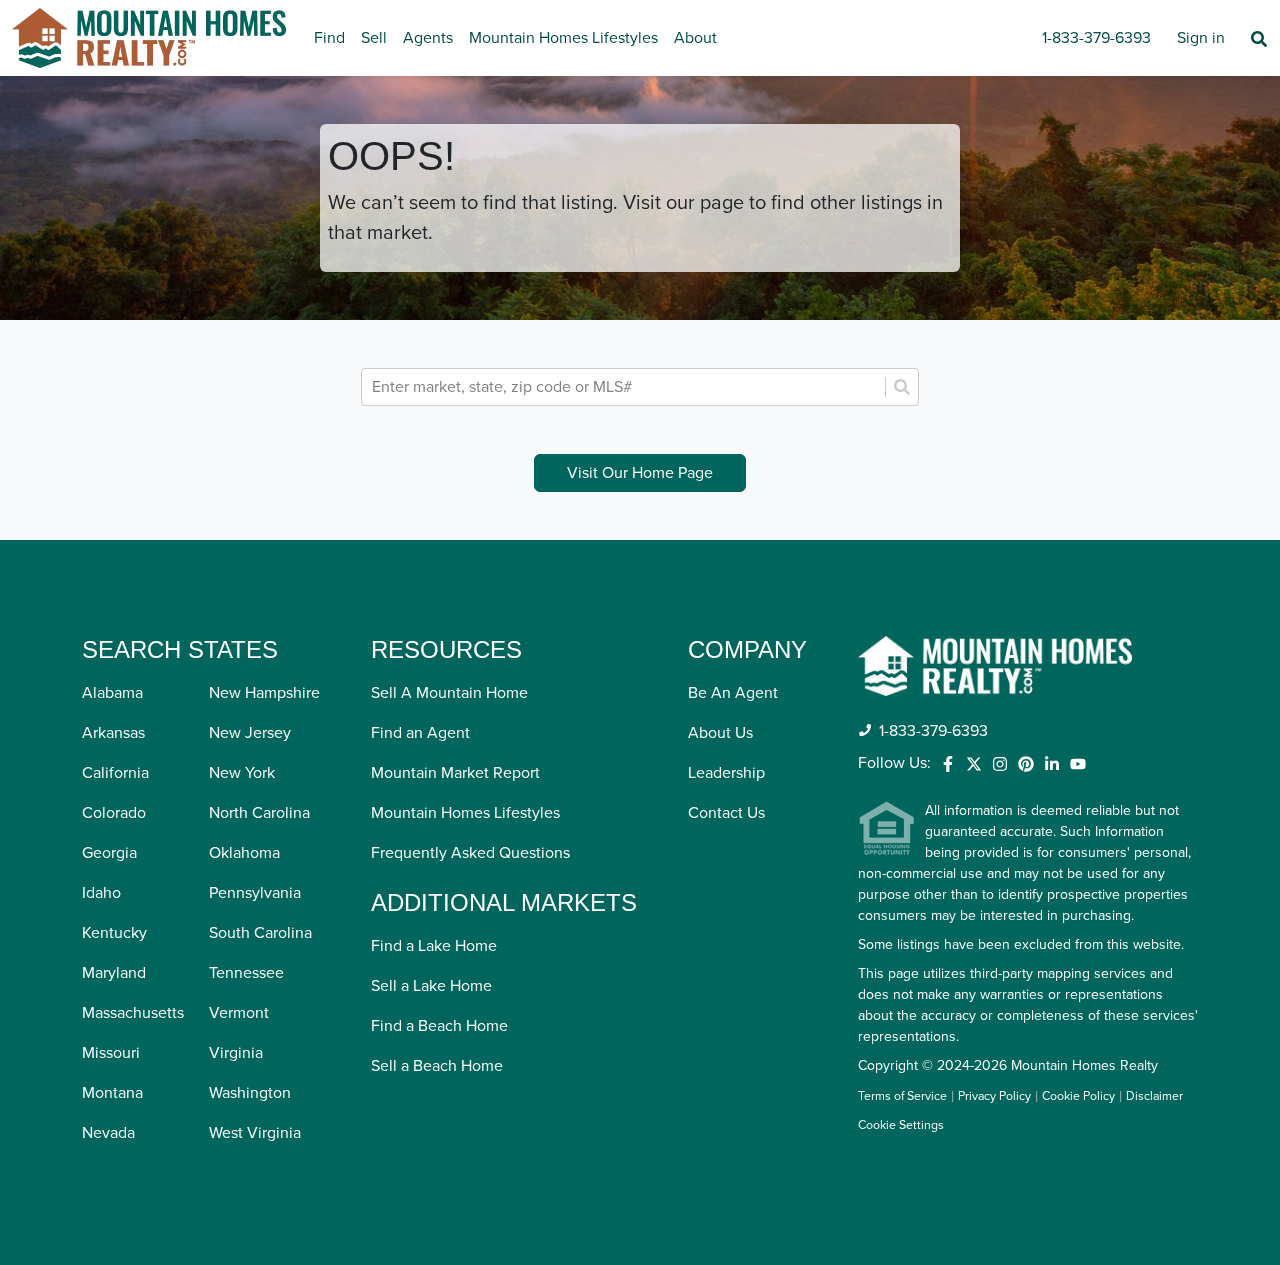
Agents (428, 38)
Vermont (239, 1013)
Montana (112, 1093)
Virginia (236, 1053)
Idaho (101, 893)
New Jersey (250, 733)
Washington (250, 1093)
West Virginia (255, 1133)
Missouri (111, 1053)
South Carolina (260, 933)
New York (242, 773)
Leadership (726, 773)
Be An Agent (733, 693)
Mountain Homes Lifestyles (563, 38)
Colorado (114, 813)
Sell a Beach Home (437, 1066)
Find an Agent (420, 733)
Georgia (109, 853)
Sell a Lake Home (431, 986)
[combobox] (625, 387)
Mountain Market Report (455, 773)
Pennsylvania (255, 893)
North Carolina (259, 813)
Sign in (1201, 38)
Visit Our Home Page (640, 473)
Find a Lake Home (434, 946)
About (695, 38)
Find (329, 38)
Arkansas (113, 733)
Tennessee (246, 973)
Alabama (112, 693)
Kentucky (114, 933)
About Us (720, 733)
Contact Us (726, 813)
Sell (374, 38)
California (115, 773)
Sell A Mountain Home (449, 693)
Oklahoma (244, 853)
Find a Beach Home (439, 1026)
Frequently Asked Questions (470, 853)
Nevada (108, 1133)
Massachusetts (133, 1013)
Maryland (114, 973)
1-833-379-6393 (1096, 38)
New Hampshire (264, 693)
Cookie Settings (901, 1125)
